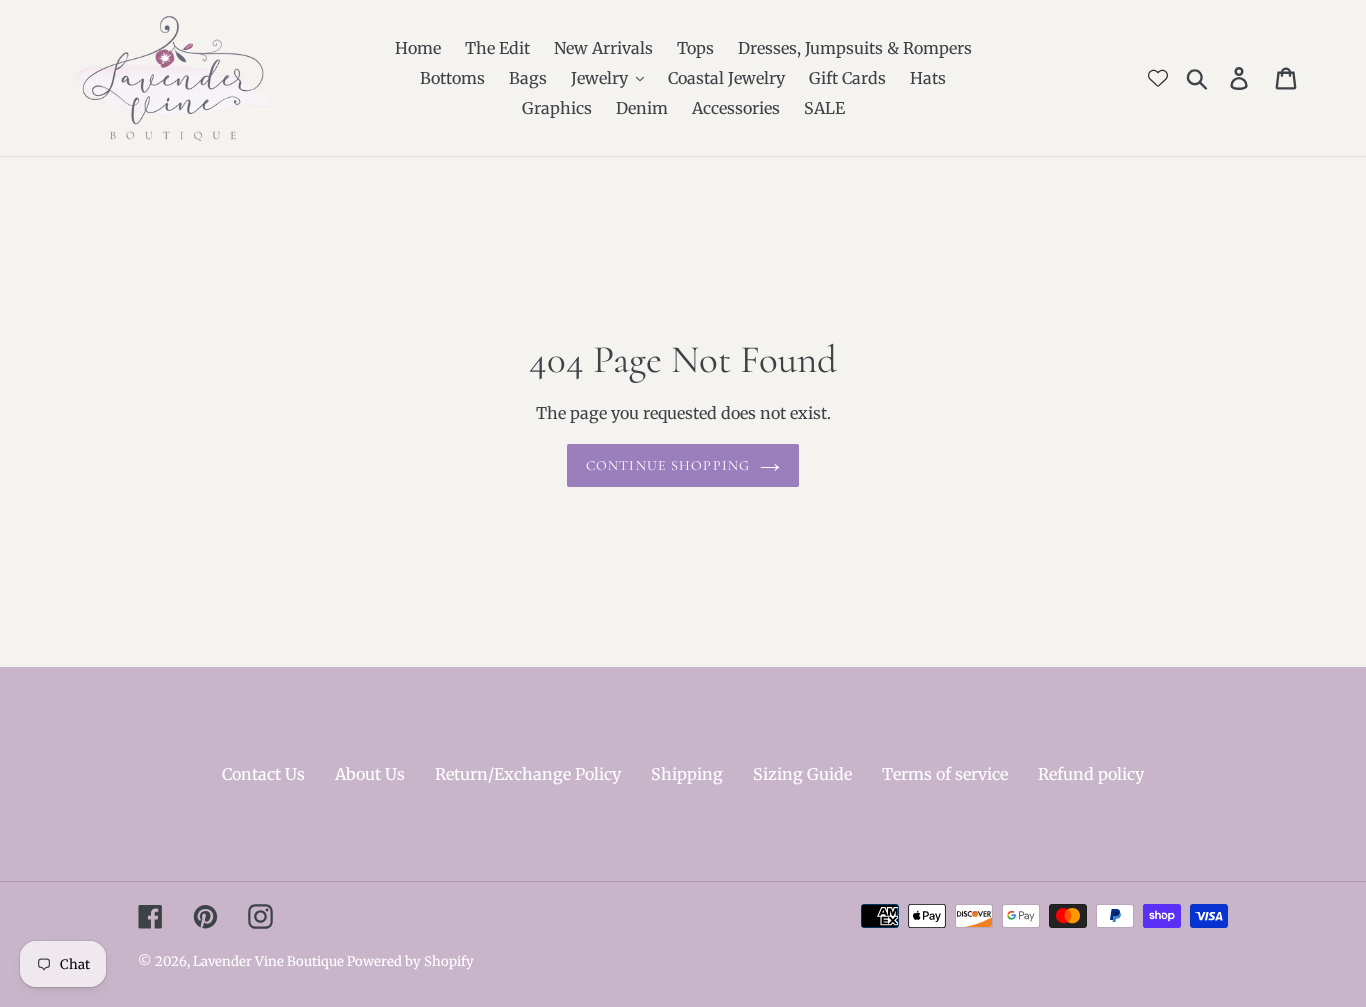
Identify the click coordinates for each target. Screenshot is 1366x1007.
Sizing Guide (802, 774)
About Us (370, 774)
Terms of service (945, 774)
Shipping (687, 774)
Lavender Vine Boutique (270, 961)
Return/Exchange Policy (528, 774)
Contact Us (263, 774)
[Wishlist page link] (1158, 78)
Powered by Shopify (410, 961)
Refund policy (1091, 774)
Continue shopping (668, 465)
